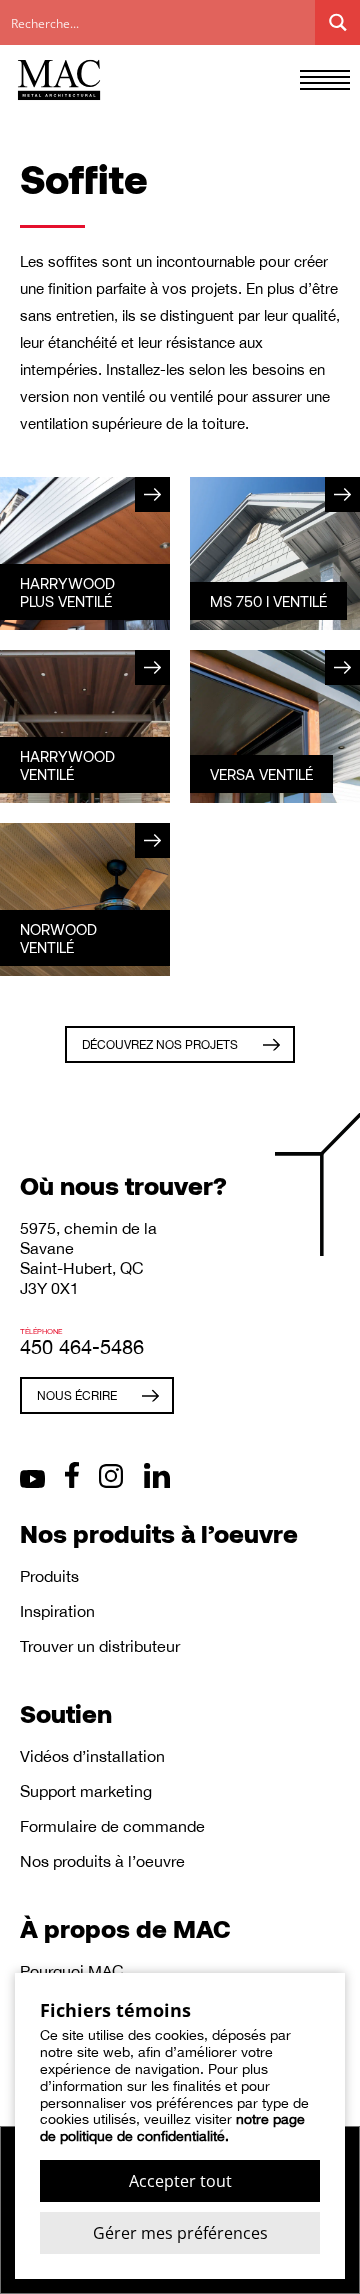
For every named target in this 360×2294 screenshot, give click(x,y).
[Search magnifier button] (337, 22)
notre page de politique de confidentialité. (172, 2127)
